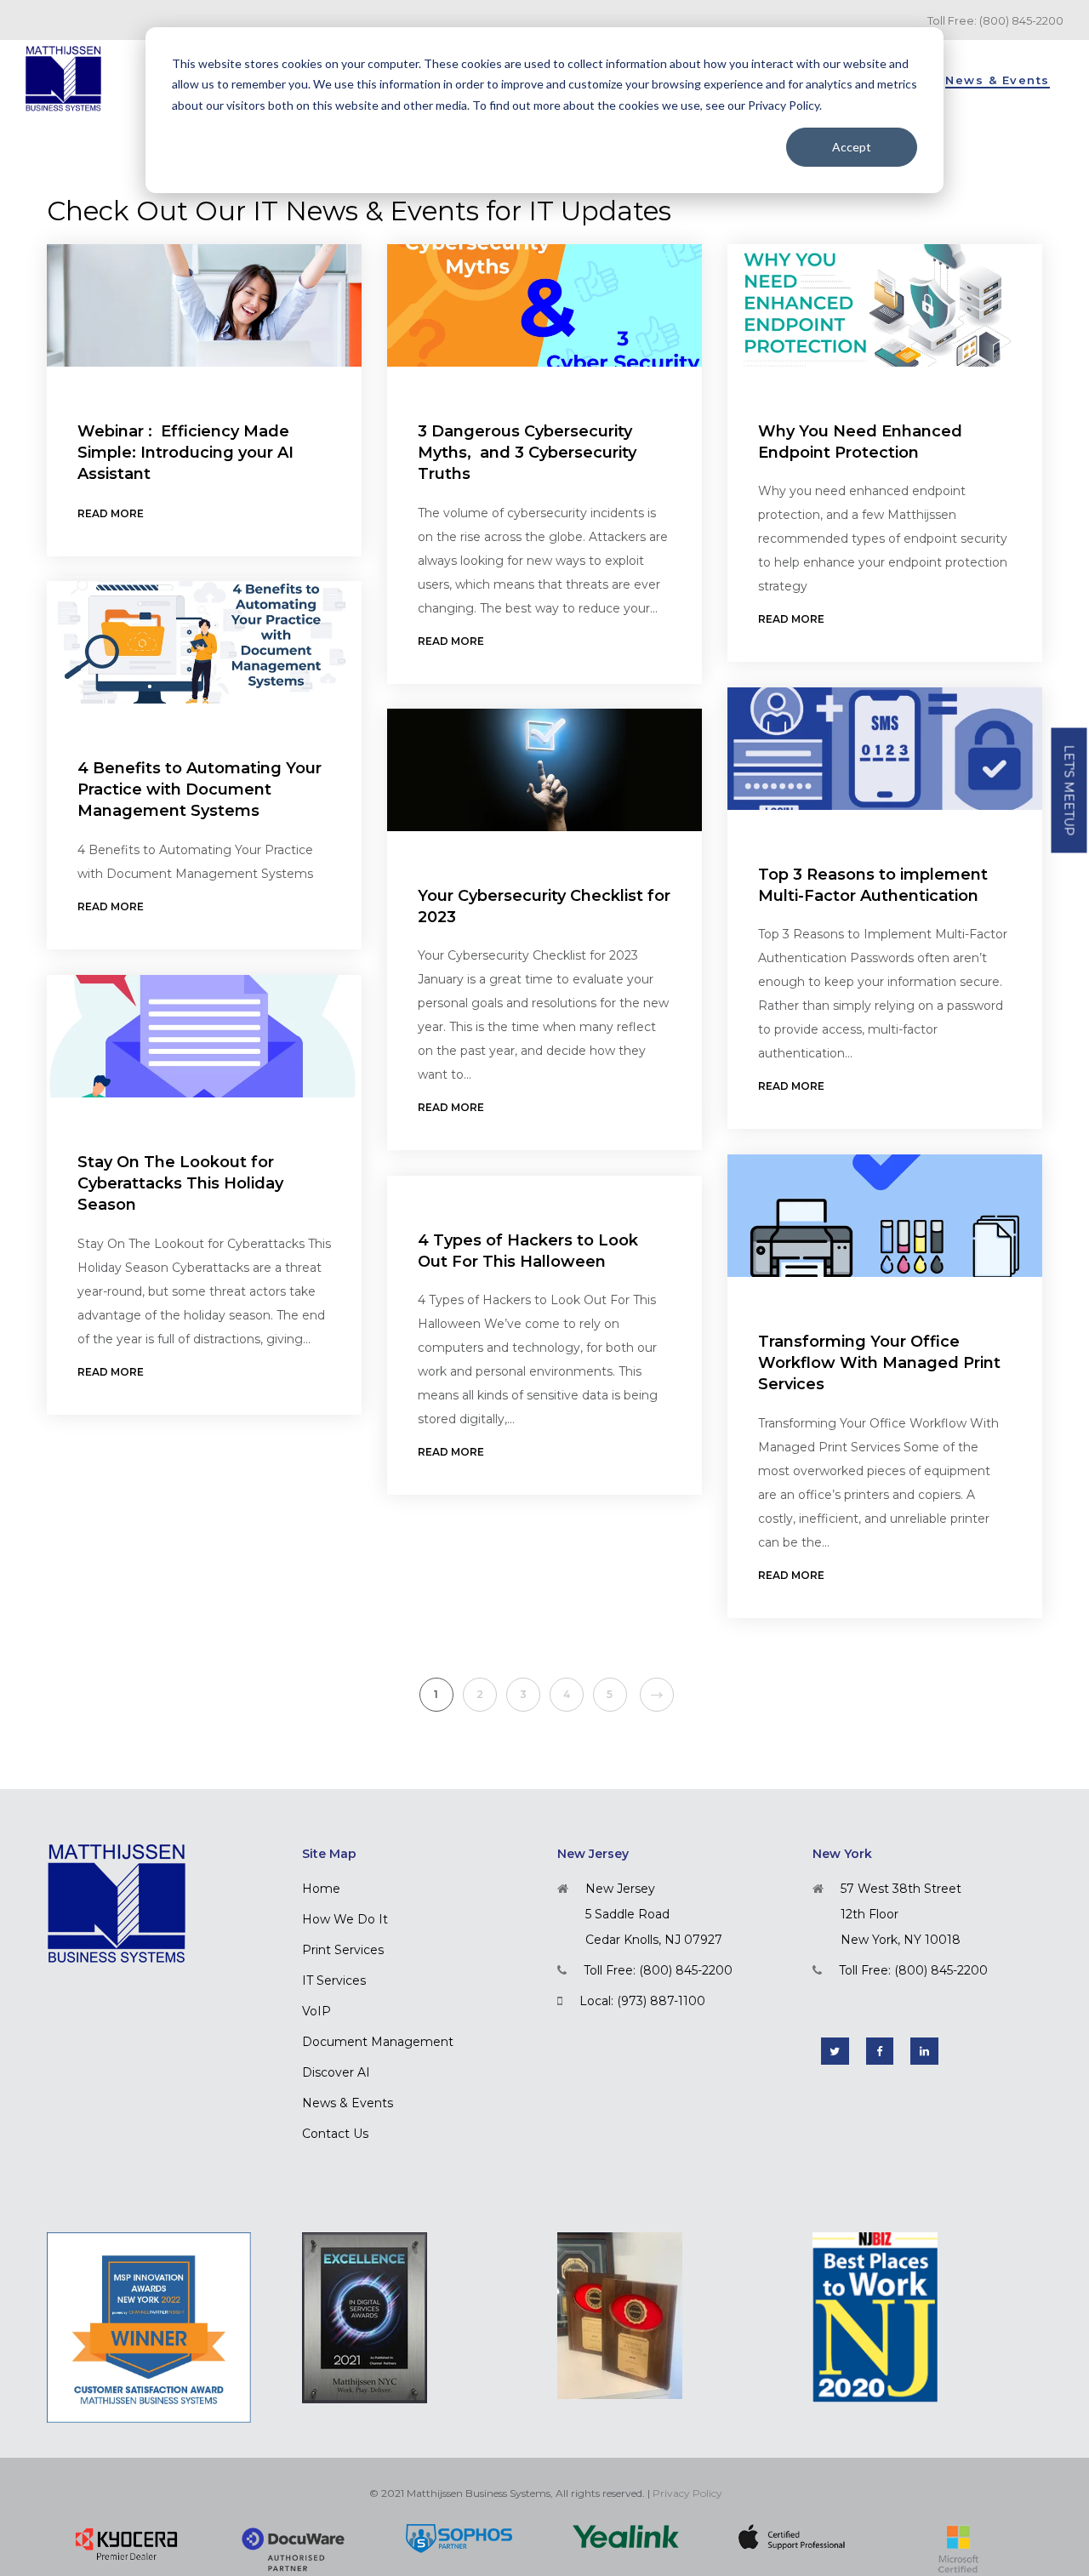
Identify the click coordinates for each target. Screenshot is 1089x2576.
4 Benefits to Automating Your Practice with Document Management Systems (200, 789)
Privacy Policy (687, 2493)
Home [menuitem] (321, 1889)
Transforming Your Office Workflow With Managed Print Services (879, 1363)
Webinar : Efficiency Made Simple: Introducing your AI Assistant (185, 453)
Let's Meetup (1069, 791)
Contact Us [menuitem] (335, 2134)
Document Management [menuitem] (378, 2042)
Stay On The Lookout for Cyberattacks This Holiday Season (180, 1183)
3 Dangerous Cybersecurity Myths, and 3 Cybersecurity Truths (527, 453)
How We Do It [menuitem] (345, 1919)
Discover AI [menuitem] (336, 2072)
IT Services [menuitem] (334, 1980)
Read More (111, 513)
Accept (852, 147)
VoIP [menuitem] (316, 2011)
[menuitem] (998, 78)
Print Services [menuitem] (343, 1950)
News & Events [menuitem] (348, 2103)
